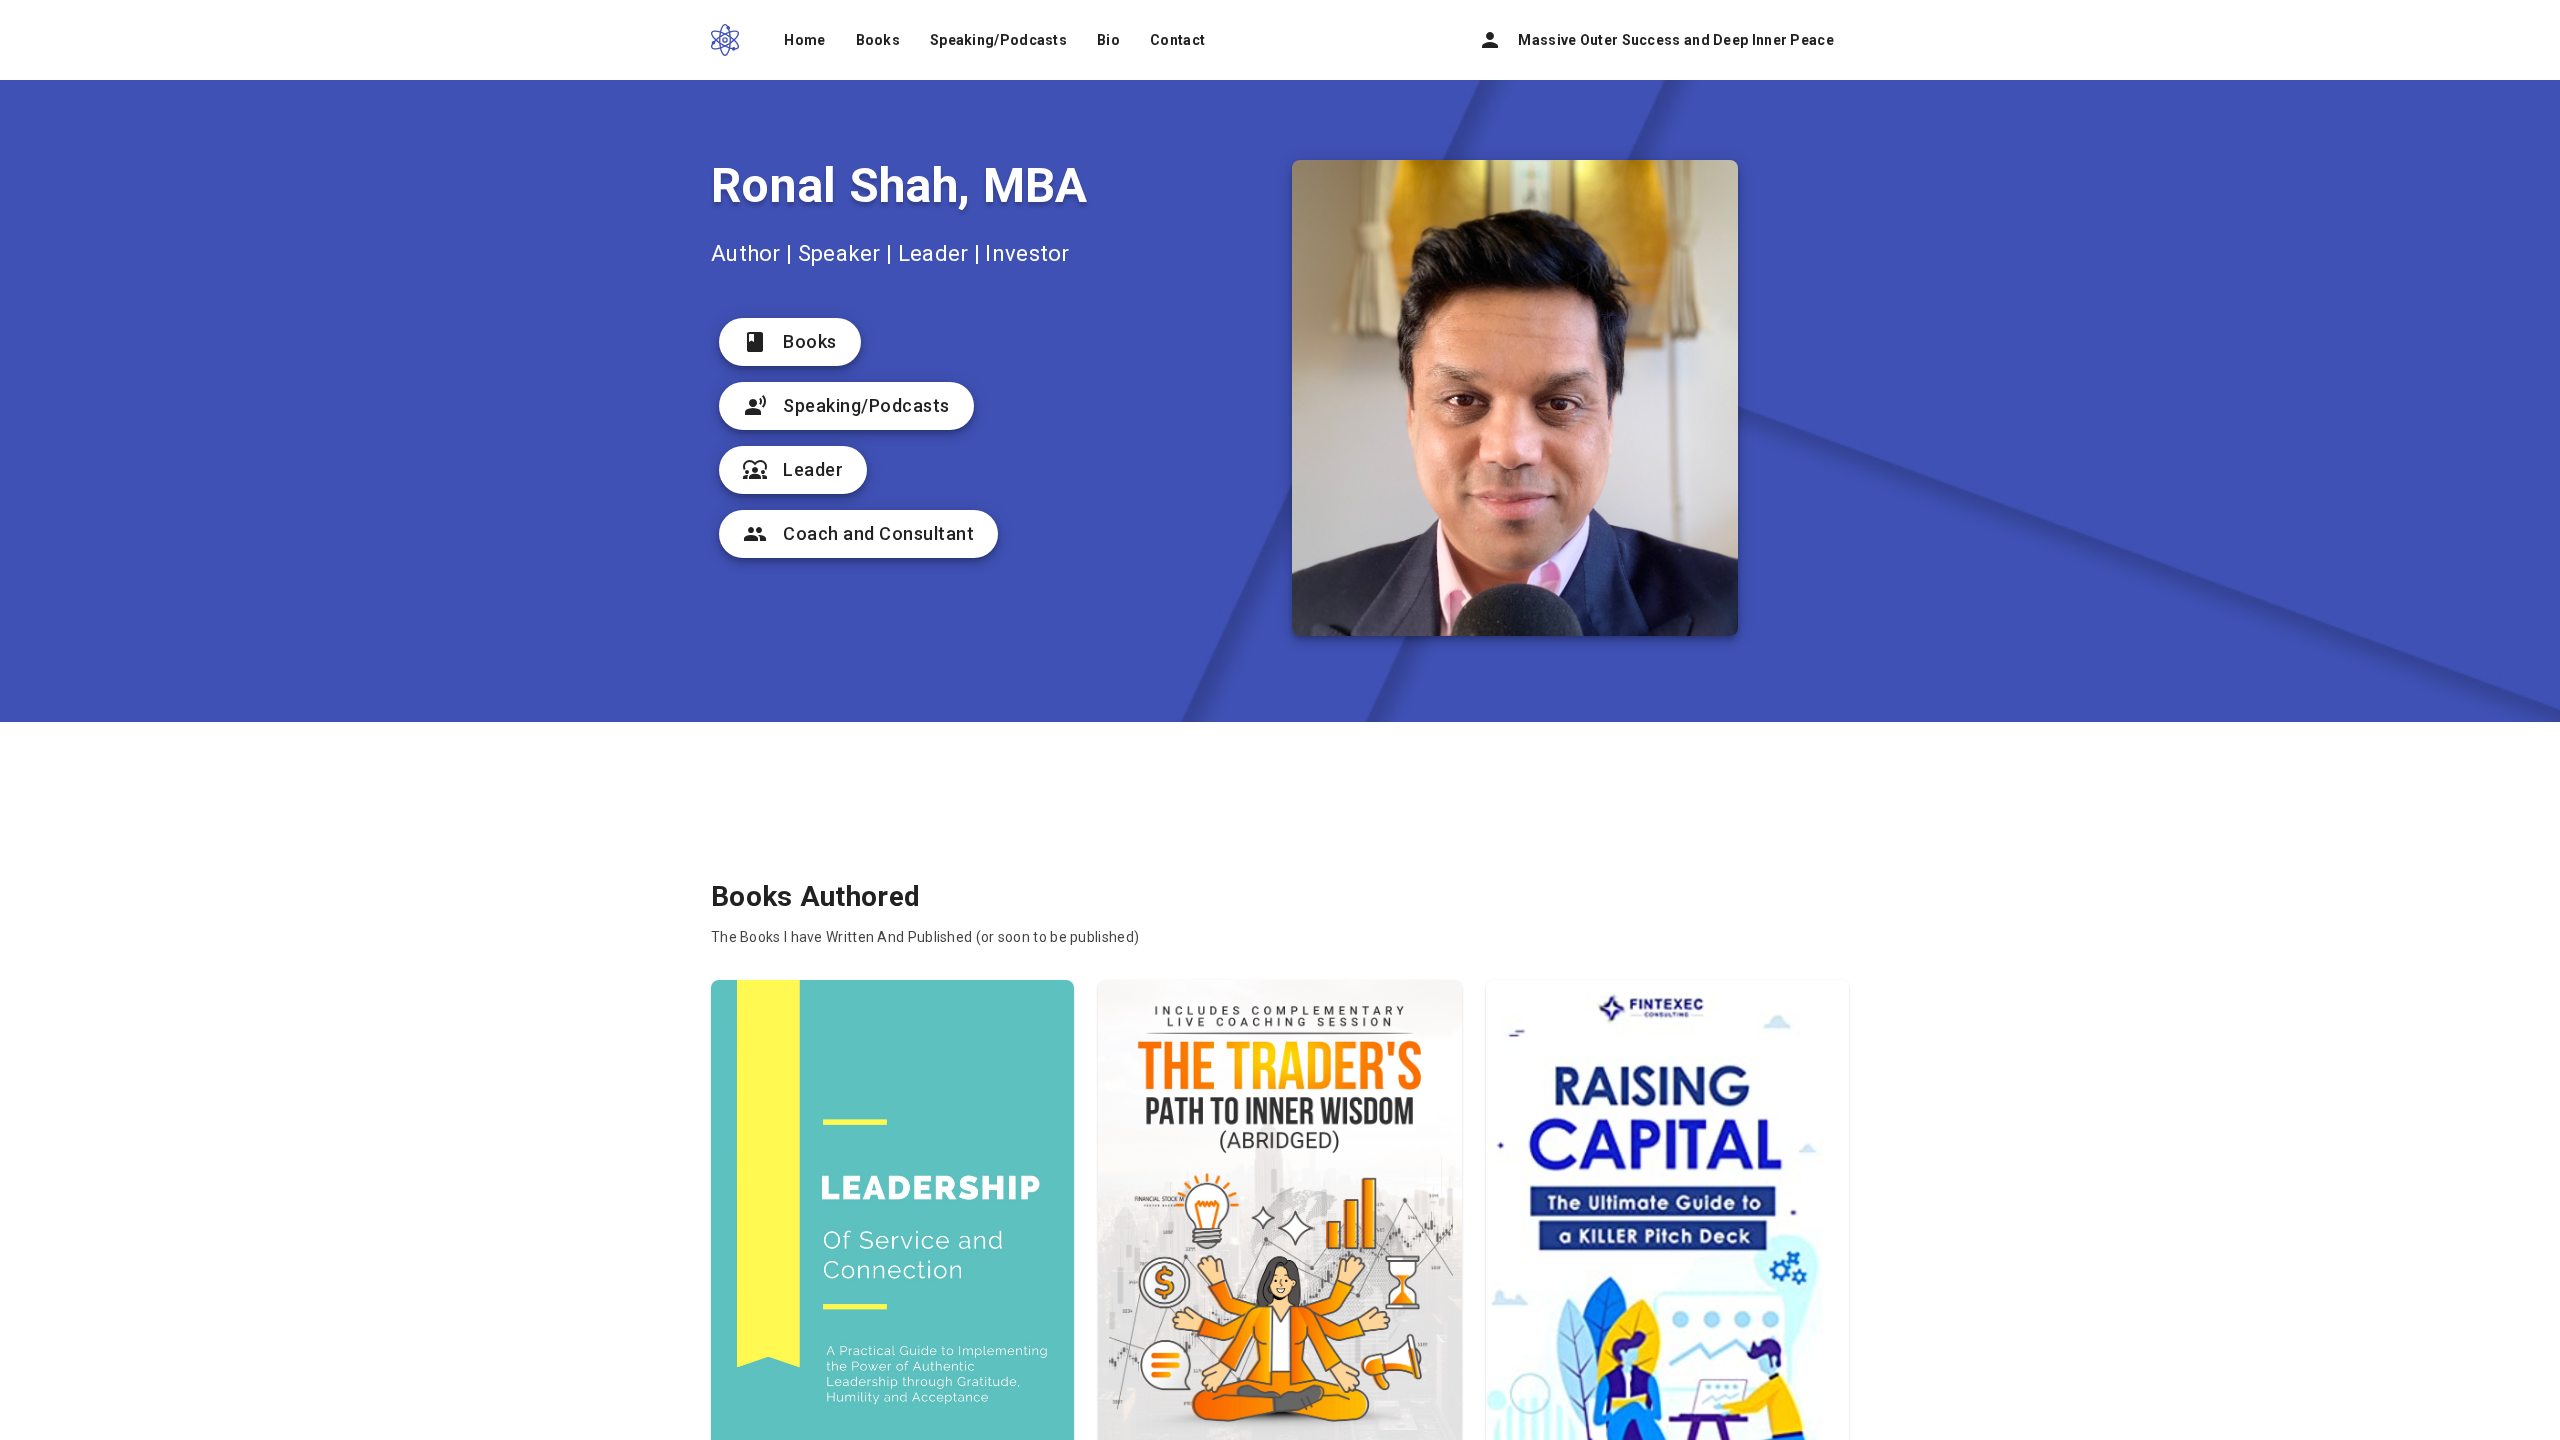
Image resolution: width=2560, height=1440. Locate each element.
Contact (1177, 40)
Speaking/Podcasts (998, 40)
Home (804, 40)
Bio (1108, 40)
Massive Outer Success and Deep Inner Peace (1656, 40)
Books (878, 40)
